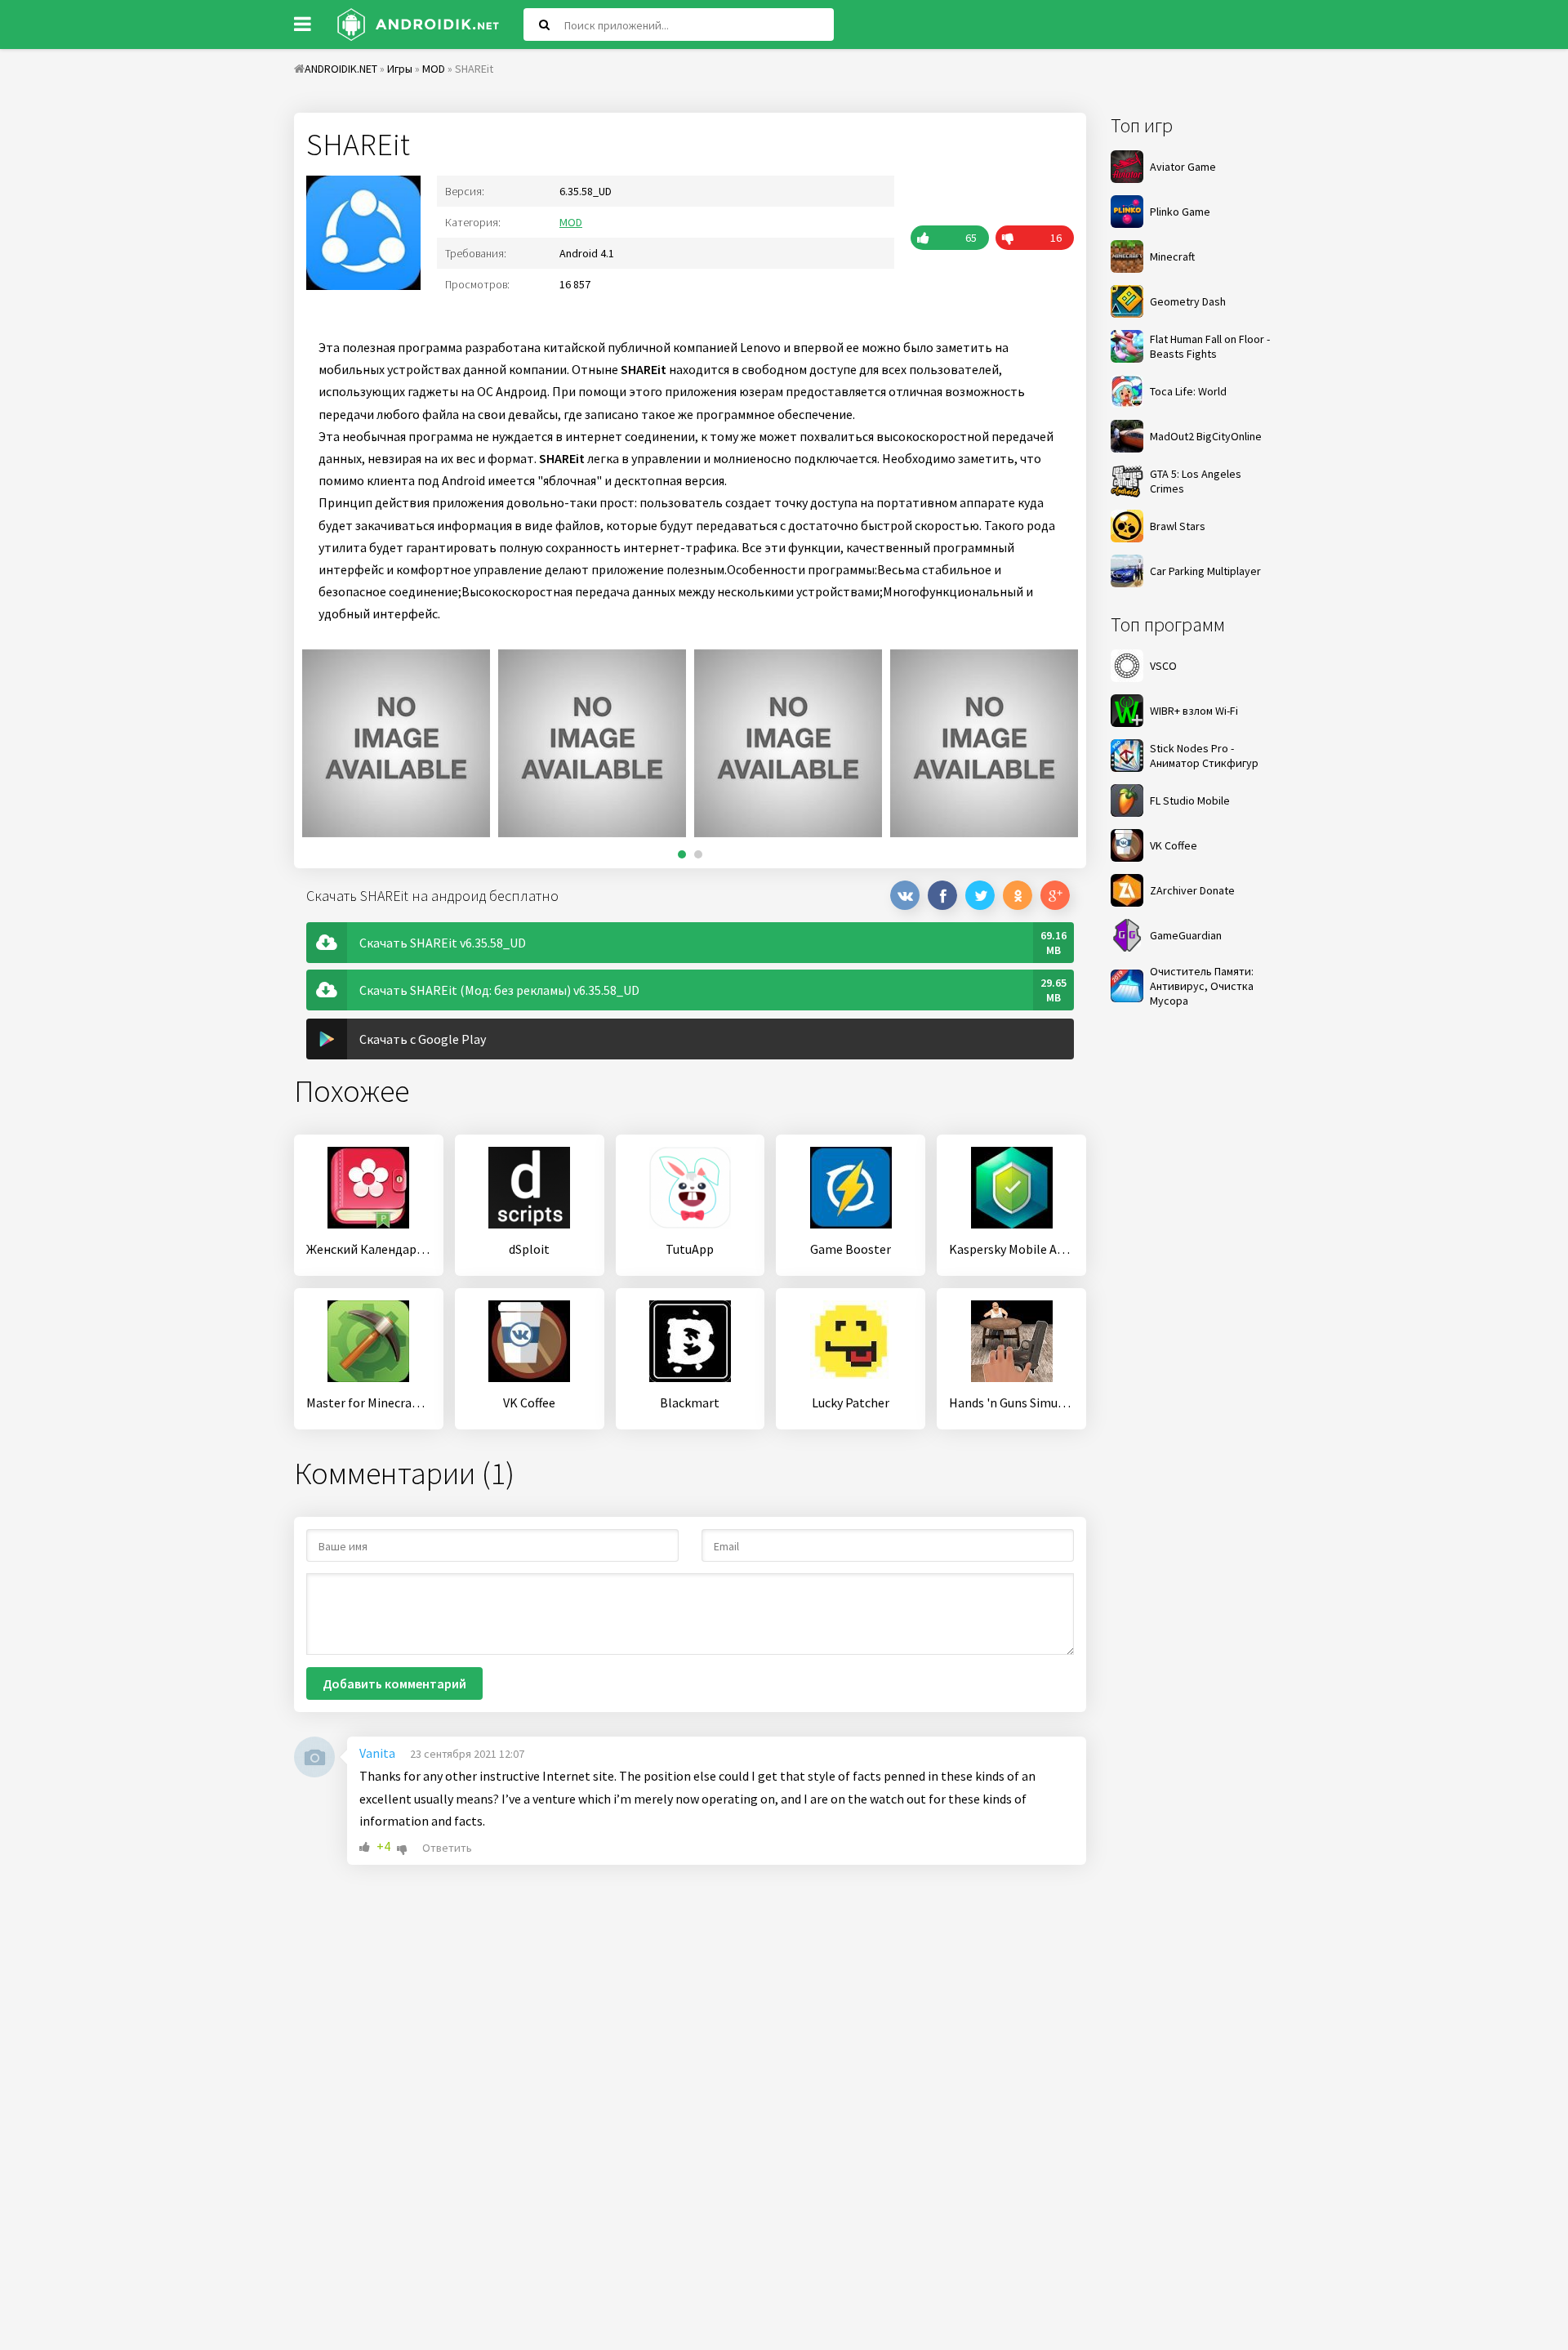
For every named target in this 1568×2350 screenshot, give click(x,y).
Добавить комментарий (394, 1683)
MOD (571, 222)
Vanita (377, 1753)
